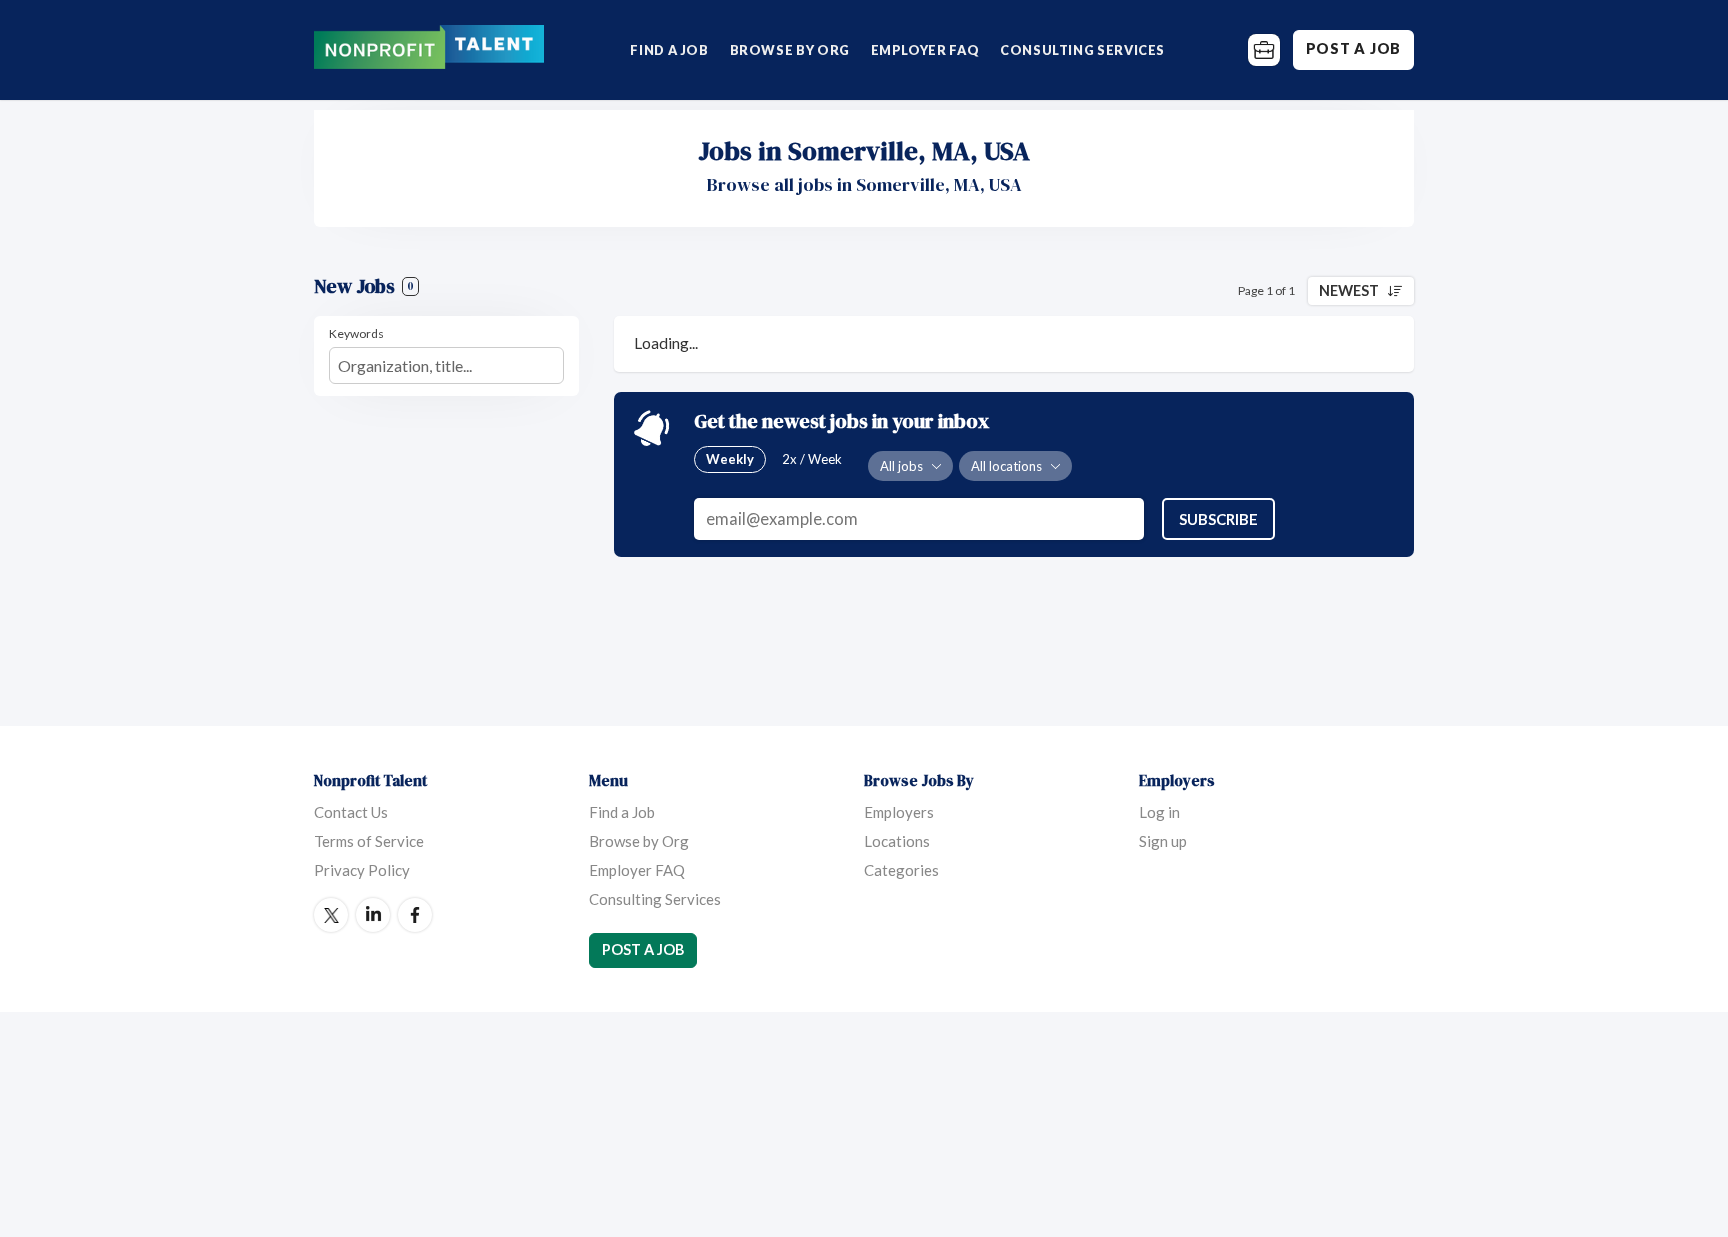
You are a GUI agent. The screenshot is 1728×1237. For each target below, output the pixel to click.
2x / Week (812, 459)
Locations (897, 841)
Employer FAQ (925, 50)
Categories (901, 870)
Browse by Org (790, 50)
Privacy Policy (362, 870)
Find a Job (669, 50)
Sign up (1163, 841)
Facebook (415, 915)
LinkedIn (373, 915)
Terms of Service (369, 841)
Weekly (730, 459)
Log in (1159, 812)
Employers (899, 812)
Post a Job (1353, 48)
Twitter (331, 915)
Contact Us (351, 812)
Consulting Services (1082, 50)
